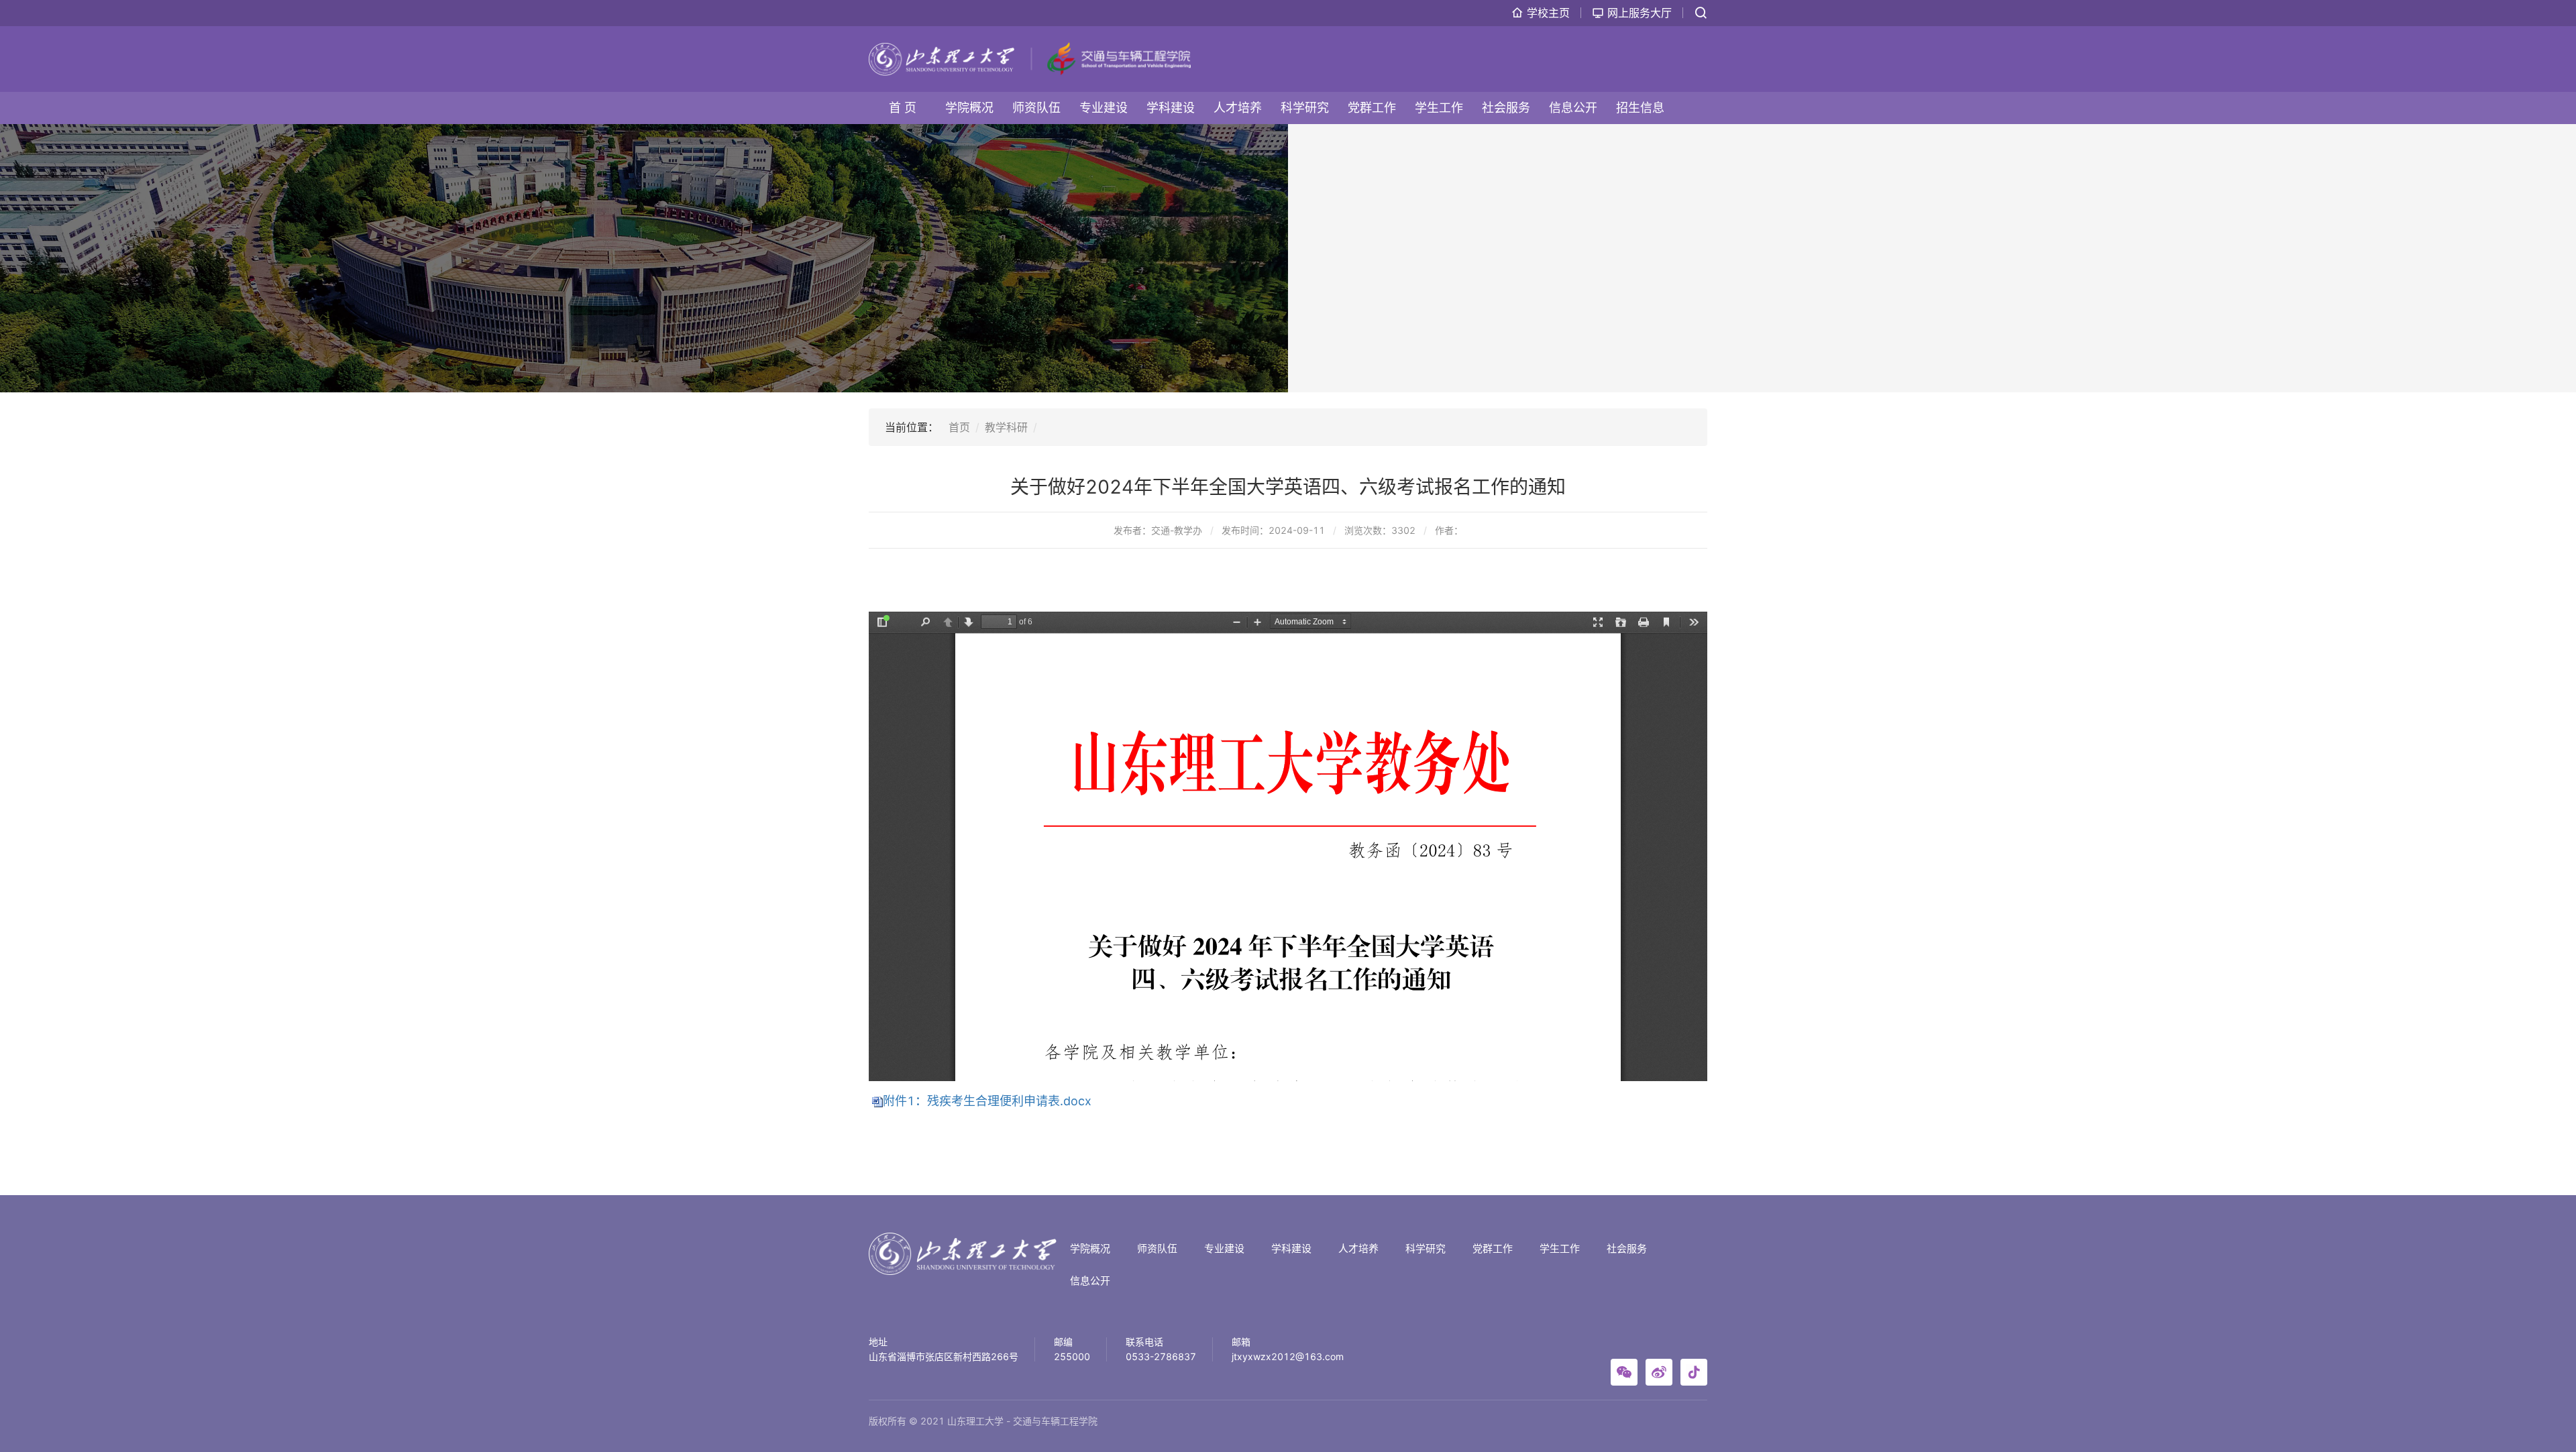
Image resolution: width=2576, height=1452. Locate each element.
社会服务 (1506, 108)
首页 (959, 427)
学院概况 (969, 108)
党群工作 (1372, 108)
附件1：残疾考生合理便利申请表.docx (987, 1101)
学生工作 (1439, 108)
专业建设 (1104, 108)
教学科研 (1006, 427)
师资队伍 (1036, 108)
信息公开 (1573, 108)
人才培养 (1238, 108)
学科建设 (1171, 108)
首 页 (903, 108)
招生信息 (1640, 108)
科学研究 (1305, 108)
